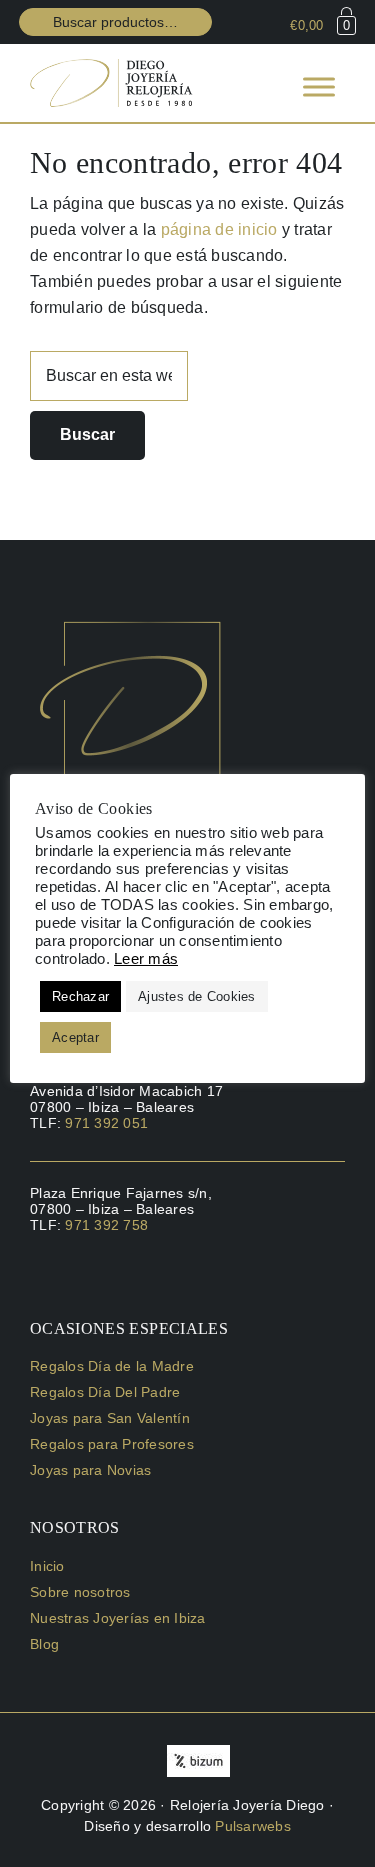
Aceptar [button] (75, 1037)
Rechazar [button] (80, 996)
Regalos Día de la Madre (112, 1366)
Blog (44, 1644)
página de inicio (219, 229)
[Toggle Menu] (319, 86)
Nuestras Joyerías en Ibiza (118, 1618)
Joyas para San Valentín (110, 1418)
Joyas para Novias (90, 1470)
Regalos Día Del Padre (105, 1392)
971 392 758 (106, 1225)
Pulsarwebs (253, 1826)
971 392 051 (106, 1123)
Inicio (47, 1566)
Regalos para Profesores (112, 1444)
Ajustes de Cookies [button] (197, 996)
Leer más (146, 959)
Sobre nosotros (80, 1592)
